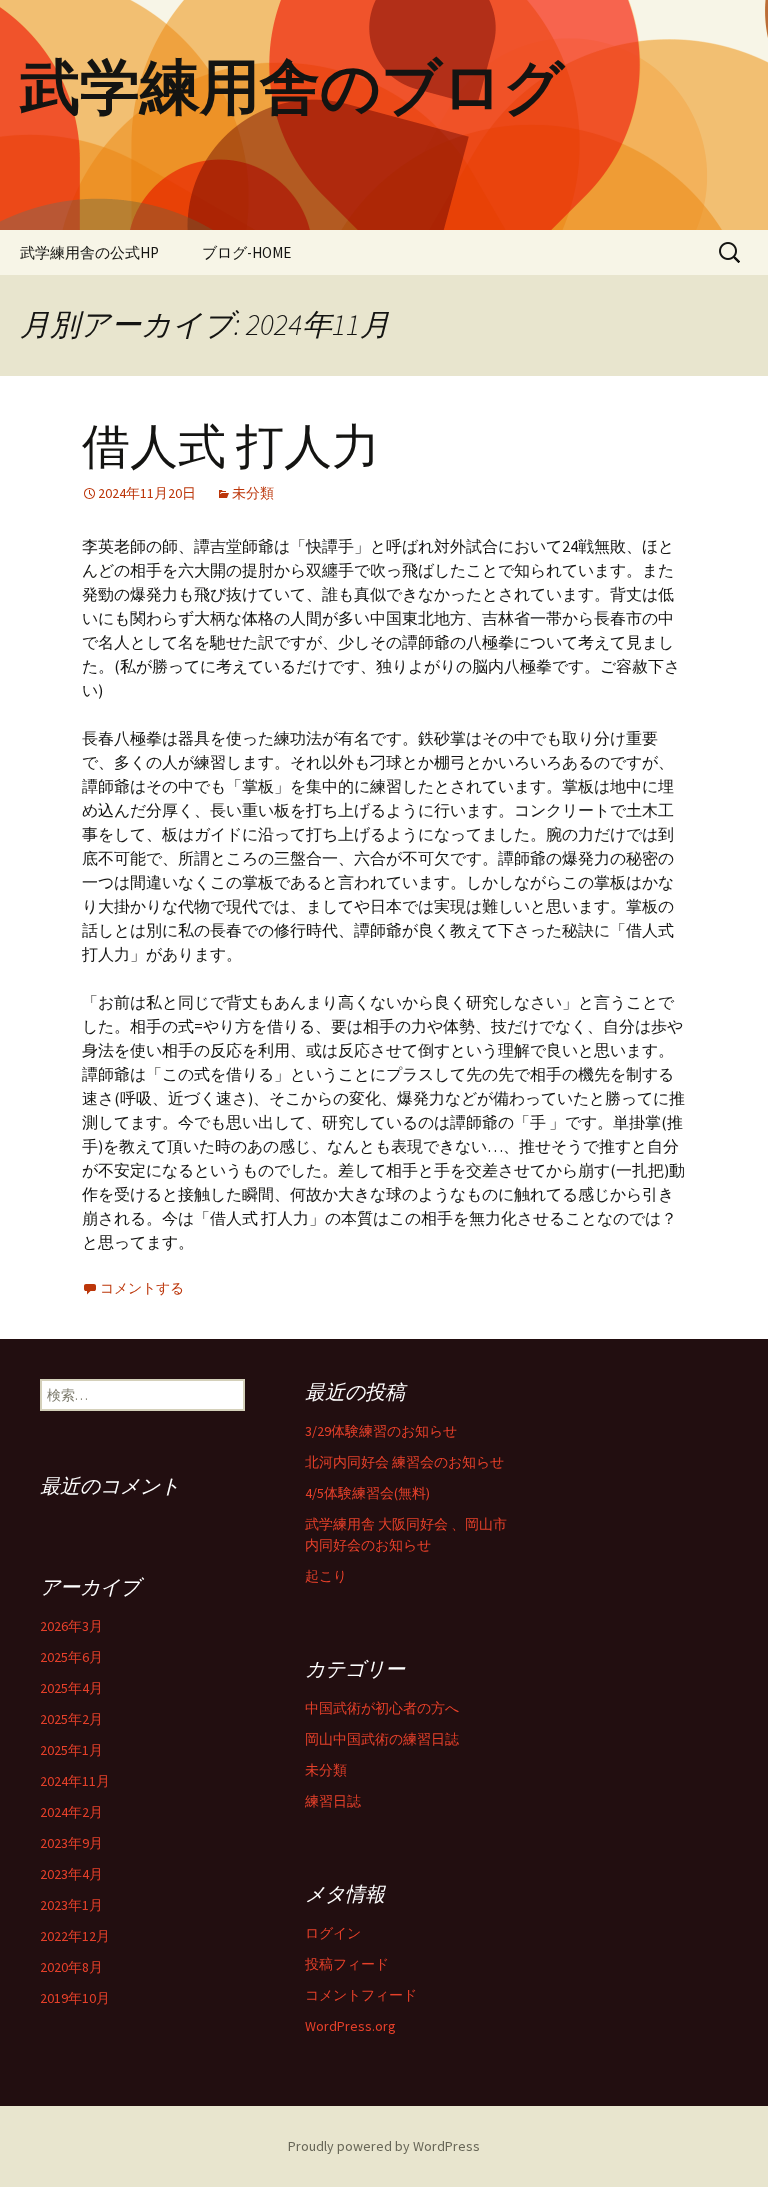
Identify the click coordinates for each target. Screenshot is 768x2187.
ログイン (333, 1933)
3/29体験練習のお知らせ (381, 1431)
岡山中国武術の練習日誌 (382, 1739)
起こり (326, 1576)
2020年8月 (71, 1967)
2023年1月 (71, 1905)
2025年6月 (71, 1657)
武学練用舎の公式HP (89, 252)
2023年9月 (71, 1843)
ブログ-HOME (246, 252)
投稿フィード (347, 1964)
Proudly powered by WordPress (384, 2146)
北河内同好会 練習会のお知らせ (404, 1462)
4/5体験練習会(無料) (367, 1493)
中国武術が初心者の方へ (382, 1708)
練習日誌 (333, 1801)
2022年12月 (75, 1936)
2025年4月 (71, 1688)
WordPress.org (350, 2026)
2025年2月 (71, 1719)
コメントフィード (361, 1995)
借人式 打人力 (231, 447)
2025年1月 (71, 1750)
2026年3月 (71, 1626)
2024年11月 (75, 1781)
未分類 (253, 493)
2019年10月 (75, 1998)
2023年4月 (71, 1874)
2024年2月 (71, 1812)
